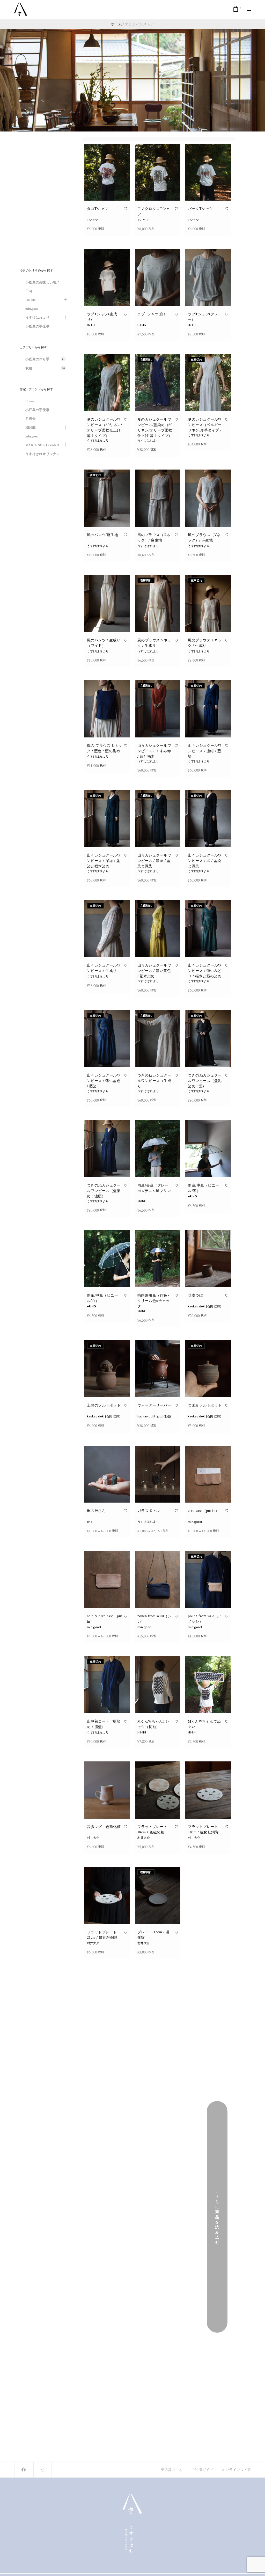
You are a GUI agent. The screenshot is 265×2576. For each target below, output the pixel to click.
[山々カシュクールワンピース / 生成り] (107, 929)
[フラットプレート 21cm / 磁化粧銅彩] (107, 1895)
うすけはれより (98, 441)
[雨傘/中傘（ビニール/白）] (107, 1259)
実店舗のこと (172, 2470)
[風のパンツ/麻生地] (107, 498)
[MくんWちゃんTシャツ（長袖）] (158, 1685)
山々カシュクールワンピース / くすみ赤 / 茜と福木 (154, 751)
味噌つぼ (195, 1295)
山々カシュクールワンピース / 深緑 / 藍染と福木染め (104, 861)
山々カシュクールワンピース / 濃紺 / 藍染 (205, 751)
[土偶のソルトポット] (107, 1369)
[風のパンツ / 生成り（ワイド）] (107, 603)
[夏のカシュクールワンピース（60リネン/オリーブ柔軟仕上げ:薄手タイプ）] (107, 383)
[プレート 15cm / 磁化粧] (158, 1895)
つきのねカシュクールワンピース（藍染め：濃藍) (104, 1191)
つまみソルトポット (205, 1405)
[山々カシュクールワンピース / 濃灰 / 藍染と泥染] (158, 819)
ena (90, 1522)
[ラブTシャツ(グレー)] (208, 277)
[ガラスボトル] (158, 1474)
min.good (195, 1522)
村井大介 (93, 1838)
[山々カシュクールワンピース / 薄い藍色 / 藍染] (107, 1039)
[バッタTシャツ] (208, 172)
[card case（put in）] (208, 1474)
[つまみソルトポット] (208, 1369)
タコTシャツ (98, 208)
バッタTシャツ (200, 208)
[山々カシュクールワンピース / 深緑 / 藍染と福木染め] (107, 819)
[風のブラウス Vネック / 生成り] (158, 603)
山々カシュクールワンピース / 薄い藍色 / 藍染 (104, 1081)
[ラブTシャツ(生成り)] (107, 277)
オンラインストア (236, 2470)
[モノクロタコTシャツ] (158, 172)
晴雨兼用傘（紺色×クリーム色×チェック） (154, 1301)
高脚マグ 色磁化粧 (104, 1827)
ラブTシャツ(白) (151, 314)
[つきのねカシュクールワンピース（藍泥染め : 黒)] (208, 1039)
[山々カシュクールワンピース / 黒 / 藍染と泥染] (208, 819)
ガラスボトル (149, 1510)
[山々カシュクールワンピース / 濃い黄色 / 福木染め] (158, 929)
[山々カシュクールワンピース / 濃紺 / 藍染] (208, 709)
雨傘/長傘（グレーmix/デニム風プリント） (154, 1191)
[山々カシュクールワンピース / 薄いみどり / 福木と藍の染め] (208, 929)
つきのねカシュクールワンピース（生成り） (154, 1081)
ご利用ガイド (202, 2470)
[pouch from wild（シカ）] (158, 1579)
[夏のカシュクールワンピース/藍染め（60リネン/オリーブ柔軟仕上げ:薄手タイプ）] (158, 383)
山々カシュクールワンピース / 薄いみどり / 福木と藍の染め (205, 971)
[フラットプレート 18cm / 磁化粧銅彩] (208, 1790)
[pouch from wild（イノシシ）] (208, 1579)
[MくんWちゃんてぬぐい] (208, 1685)
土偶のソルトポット (104, 1405)
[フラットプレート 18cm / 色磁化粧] (158, 1790)
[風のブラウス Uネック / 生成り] (208, 603)
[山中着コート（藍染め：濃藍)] (107, 1685)
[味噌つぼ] (208, 1259)
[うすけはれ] (21, 9)
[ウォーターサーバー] (158, 1369)
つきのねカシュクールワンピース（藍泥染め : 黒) (205, 1081)
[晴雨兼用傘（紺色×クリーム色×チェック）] (158, 1259)
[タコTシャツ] (107, 172)
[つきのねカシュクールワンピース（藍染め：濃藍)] (107, 1149)
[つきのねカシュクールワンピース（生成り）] (158, 1039)
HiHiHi (91, 325)
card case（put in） (204, 1510)
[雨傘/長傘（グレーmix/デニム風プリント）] (158, 1149)
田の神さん (96, 1510)
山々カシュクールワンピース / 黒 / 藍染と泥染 (205, 861)
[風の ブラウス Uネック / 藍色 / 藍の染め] (107, 709)
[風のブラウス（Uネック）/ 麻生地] (158, 498)
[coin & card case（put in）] (107, 1579)
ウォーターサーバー (154, 1405)
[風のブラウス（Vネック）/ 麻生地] (208, 498)
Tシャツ (93, 220)
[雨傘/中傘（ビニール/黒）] (208, 1149)
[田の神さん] (107, 1474)
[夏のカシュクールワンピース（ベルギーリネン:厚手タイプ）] (208, 383)
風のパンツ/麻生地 (103, 535)
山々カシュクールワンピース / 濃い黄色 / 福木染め (154, 971)
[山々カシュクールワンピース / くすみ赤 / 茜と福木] (158, 709)
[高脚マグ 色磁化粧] (107, 1790)
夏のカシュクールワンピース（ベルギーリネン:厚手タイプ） (205, 425)
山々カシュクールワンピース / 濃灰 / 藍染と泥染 (154, 861)
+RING (142, 1201)
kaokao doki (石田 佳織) (205, 1306)
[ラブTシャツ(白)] (158, 277)
